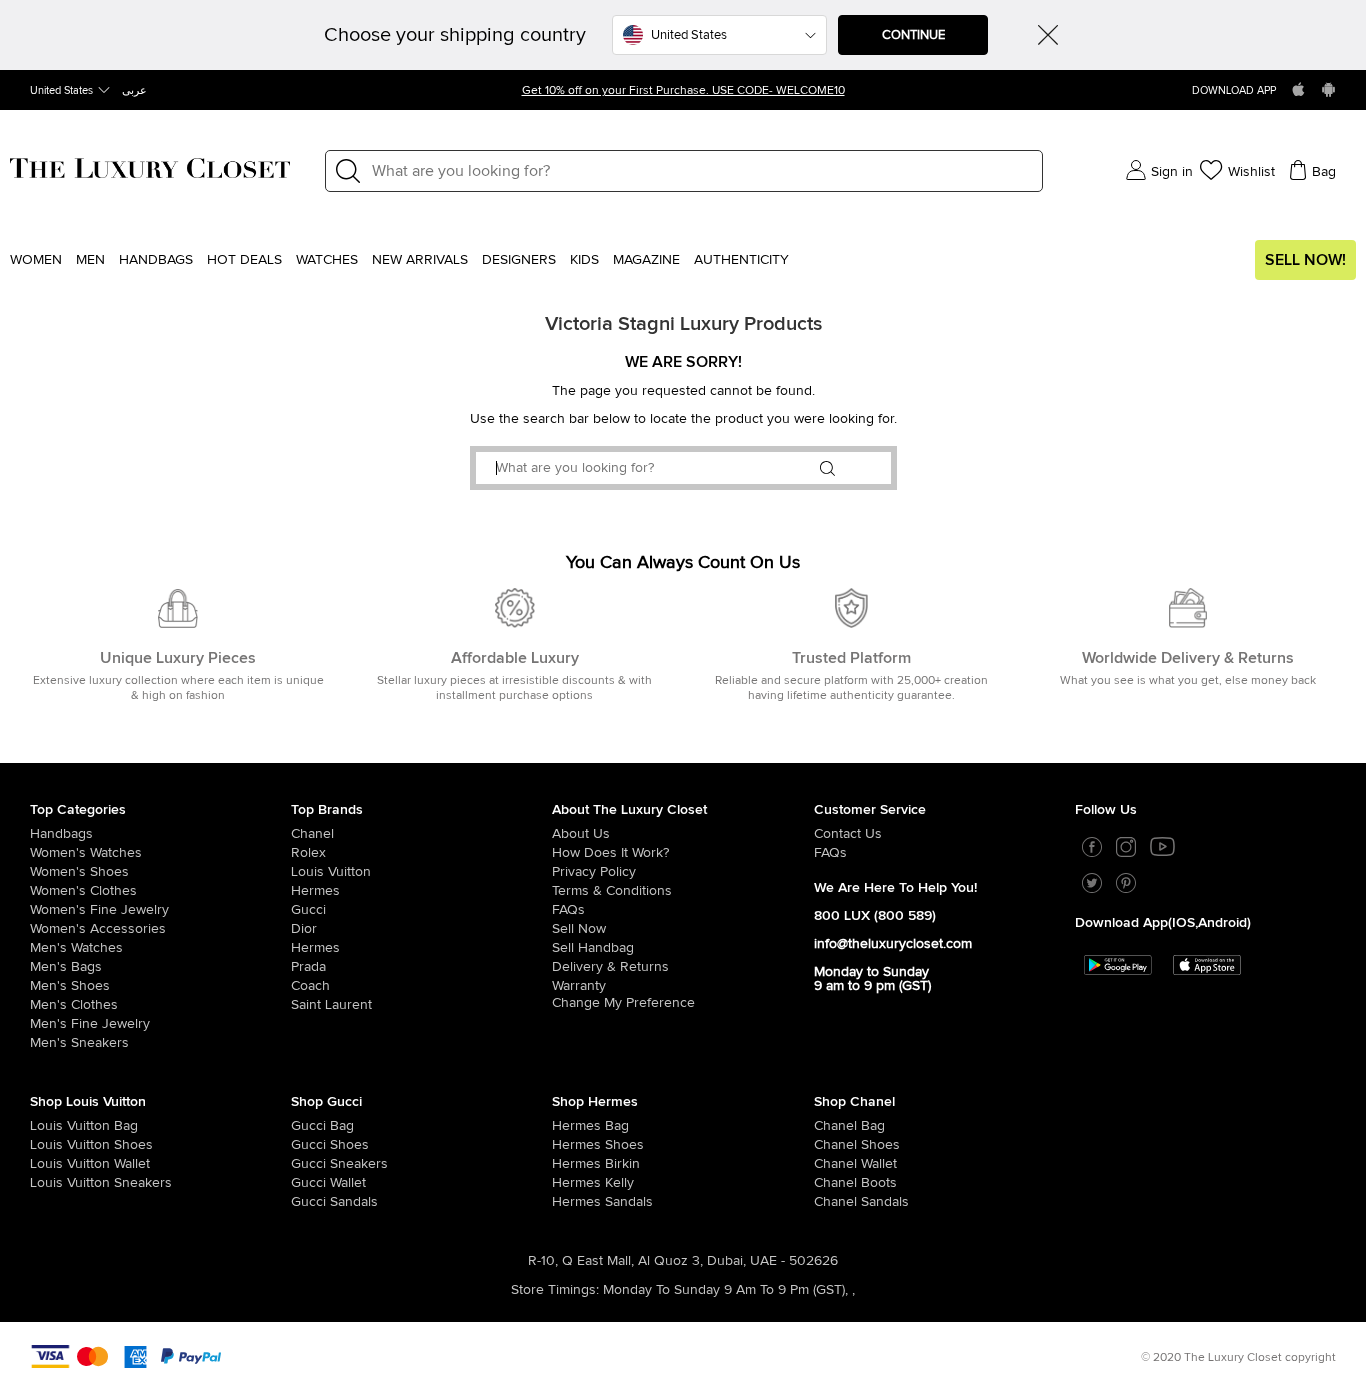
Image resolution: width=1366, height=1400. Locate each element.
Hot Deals (244, 260)
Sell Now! (1305, 260)
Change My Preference (623, 1003)
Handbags (156, 260)
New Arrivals (420, 260)
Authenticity (741, 260)
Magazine (646, 260)
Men (90, 260)
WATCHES (327, 260)
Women (36, 260)
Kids (584, 260)
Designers (519, 260)
